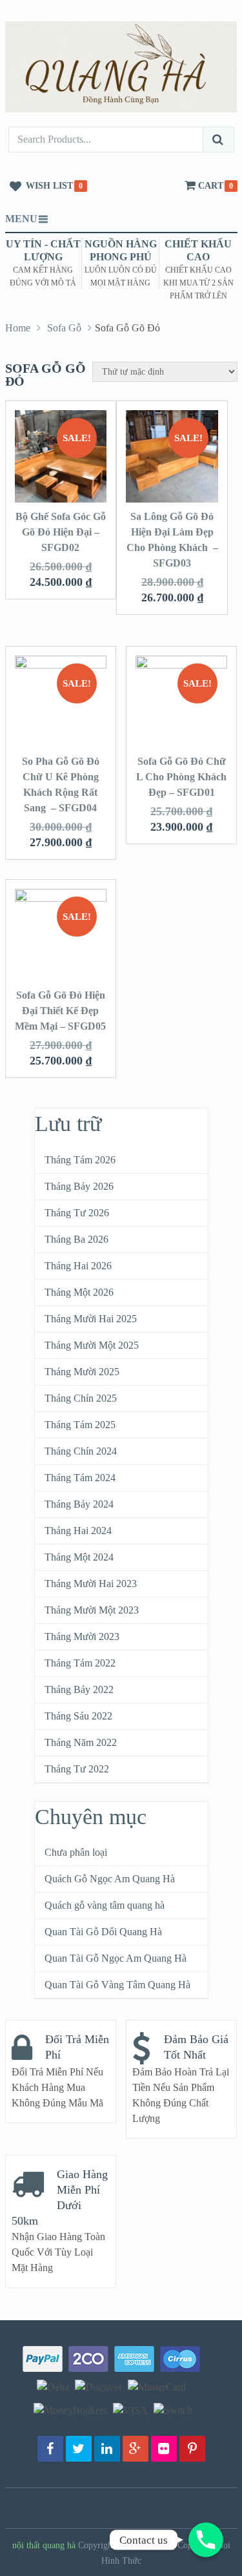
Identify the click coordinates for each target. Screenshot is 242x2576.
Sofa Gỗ (64, 328)
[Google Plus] (136, 2449)
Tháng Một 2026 (79, 1292)
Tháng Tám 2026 (80, 1160)
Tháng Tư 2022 (77, 1769)
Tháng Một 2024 (79, 1557)
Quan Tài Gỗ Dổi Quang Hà (103, 1932)
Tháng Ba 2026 (76, 1239)
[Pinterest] (192, 2449)
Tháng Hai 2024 (78, 1531)
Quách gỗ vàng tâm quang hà (105, 1905)
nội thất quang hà (44, 2545)
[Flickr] (164, 2449)
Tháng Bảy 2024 (79, 1504)
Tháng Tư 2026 (77, 1213)
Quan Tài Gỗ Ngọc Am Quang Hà (116, 1958)
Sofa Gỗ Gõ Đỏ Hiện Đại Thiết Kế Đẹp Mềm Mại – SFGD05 (60, 1011)
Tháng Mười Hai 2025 (91, 1319)
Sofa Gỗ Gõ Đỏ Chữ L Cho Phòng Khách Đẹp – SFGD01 (181, 777)
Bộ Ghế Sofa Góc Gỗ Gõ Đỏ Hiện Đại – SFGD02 (61, 532)
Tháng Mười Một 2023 (92, 1610)
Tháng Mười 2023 (82, 1636)
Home (18, 328)
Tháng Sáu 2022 (78, 1716)
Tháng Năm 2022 (81, 1742)
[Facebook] (50, 2449)
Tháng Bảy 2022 (79, 1689)
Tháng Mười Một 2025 (92, 1345)
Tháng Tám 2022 (80, 1663)
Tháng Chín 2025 (81, 1398)
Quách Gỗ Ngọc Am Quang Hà (110, 1879)
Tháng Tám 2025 (80, 1425)
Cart (211, 186)
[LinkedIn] (107, 2449)
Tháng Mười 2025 (82, 1372)
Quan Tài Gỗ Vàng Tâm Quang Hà (117, 1985)
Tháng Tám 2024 (80, 1478)
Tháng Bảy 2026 (79, 1186)
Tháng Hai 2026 (78, 1266)
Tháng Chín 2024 (81, 1451)
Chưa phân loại (76, 1852)
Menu (21, 219)
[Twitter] (79, 2449)
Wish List (49, 186)
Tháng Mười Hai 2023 (91, 1584)
